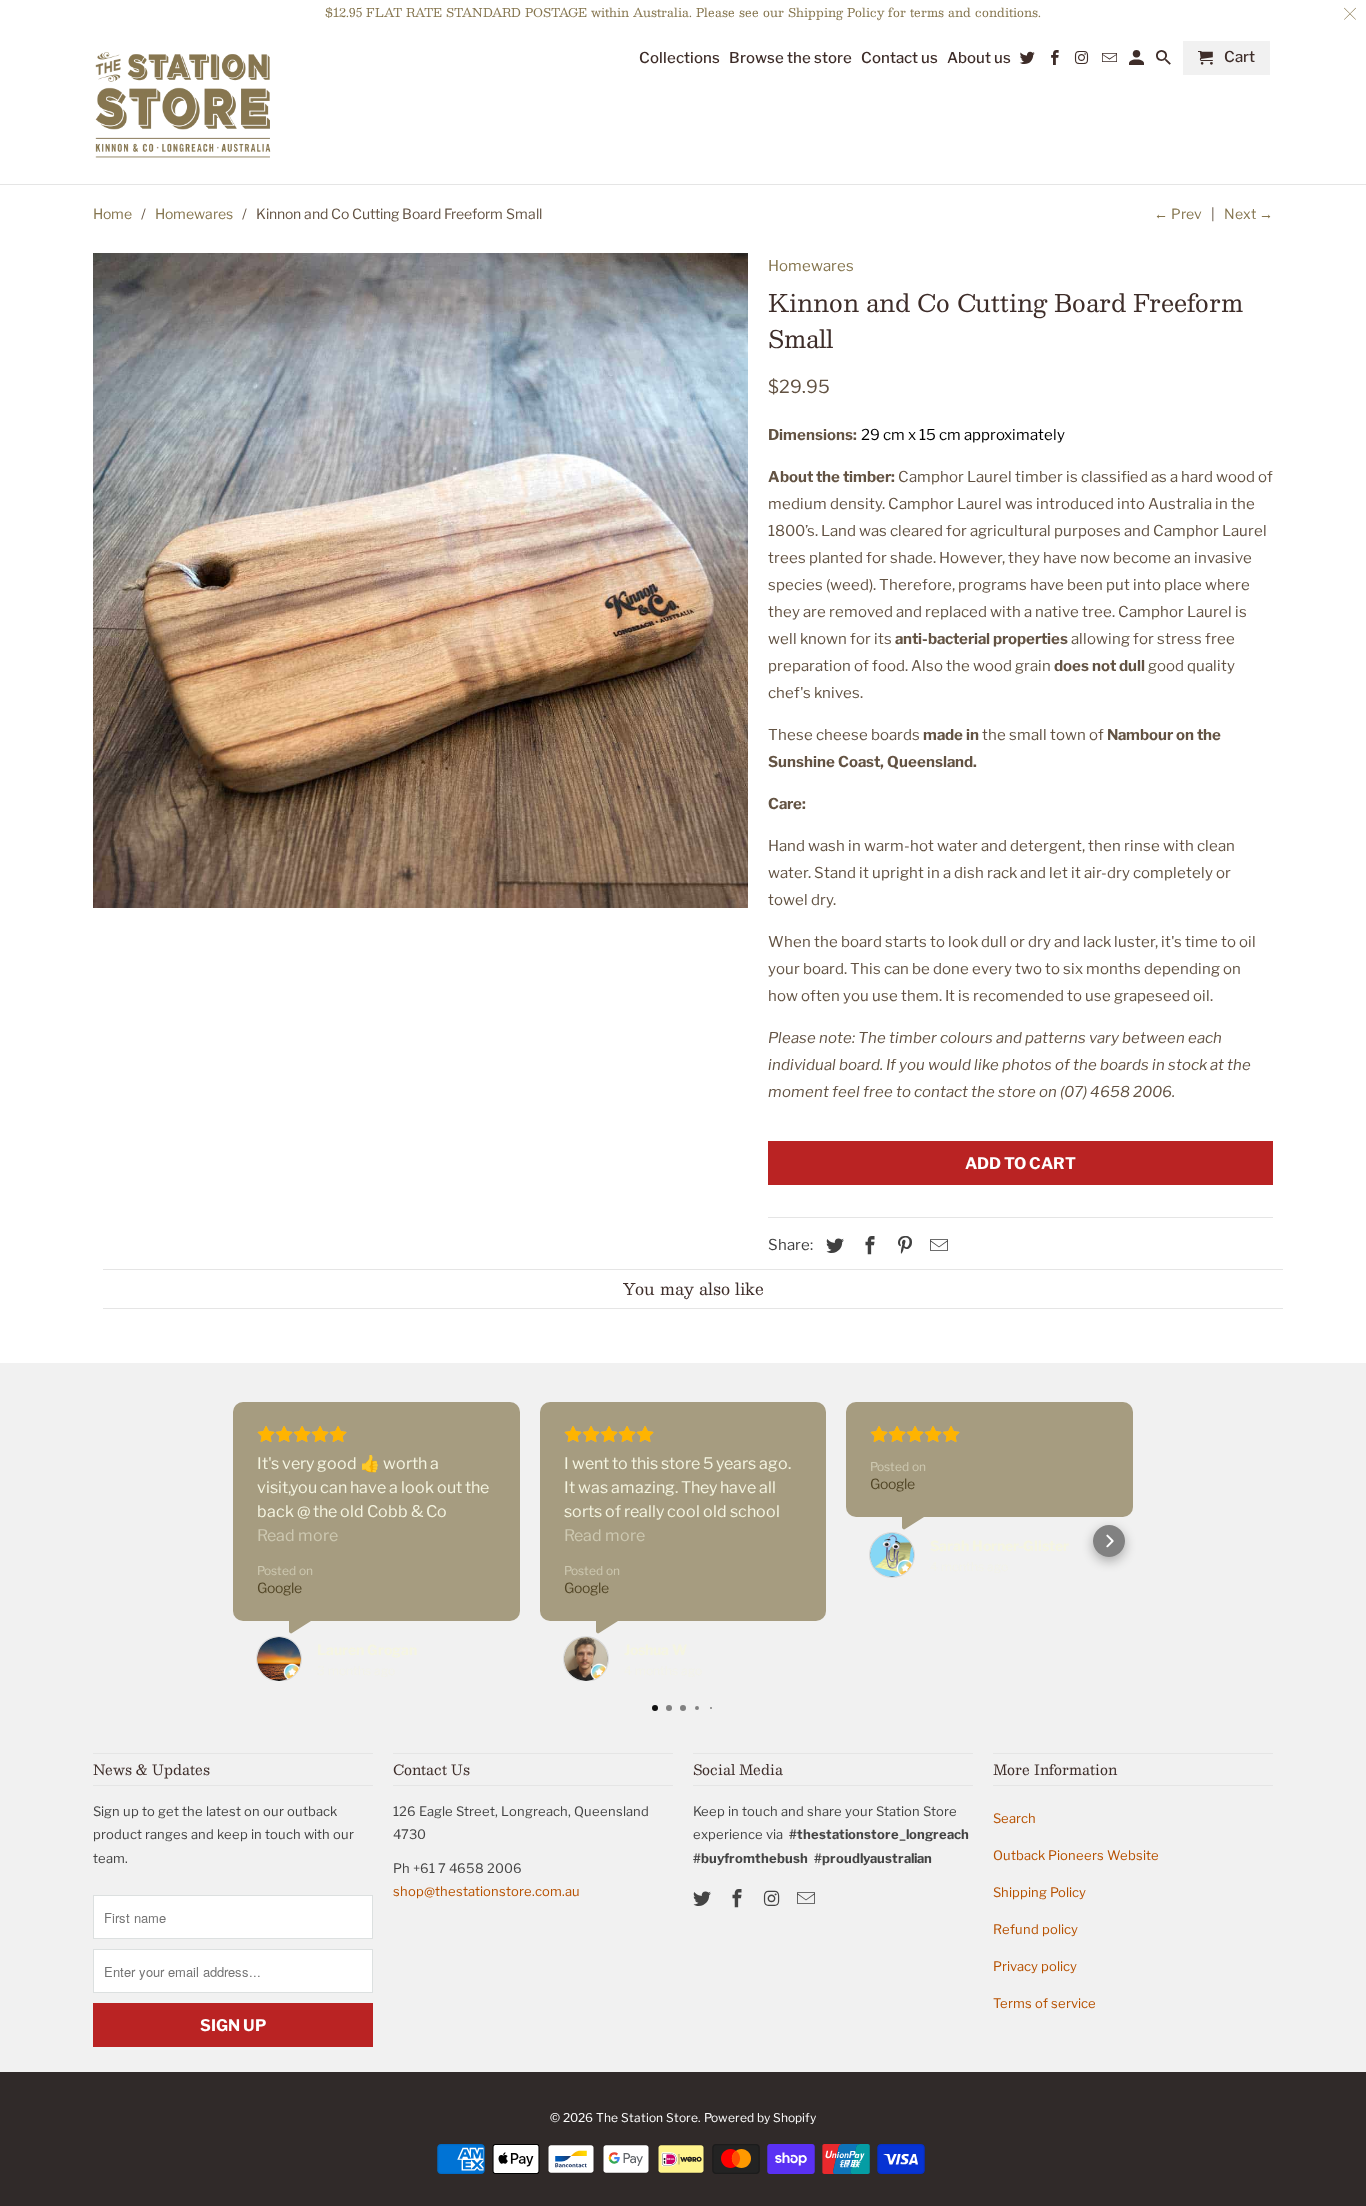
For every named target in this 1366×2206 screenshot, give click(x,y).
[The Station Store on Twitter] (704, 1898)
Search (1014, 1818)
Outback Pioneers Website (1076, 1855)
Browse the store (790, 58)
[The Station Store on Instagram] (774, 1898)
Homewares (194, 213)
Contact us (899, 58)
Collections (679, 58)
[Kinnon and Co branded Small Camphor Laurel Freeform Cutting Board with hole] (420, 580)
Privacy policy (1035, 1966)
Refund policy (1035, 1929)
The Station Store (647, 2117)
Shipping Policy (1039, 1892)
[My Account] (1138, 62)
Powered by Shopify (760, 2117)
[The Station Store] (183, 105)
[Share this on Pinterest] (902, 1245)
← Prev (1178, 213)
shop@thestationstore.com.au (486, 1891)
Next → (1248, 213)
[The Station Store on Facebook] (739, 1898)
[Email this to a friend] (936, 1245)
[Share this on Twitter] (832, 1245)
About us (979, 58)
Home (112, 213)
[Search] (1165, 62)
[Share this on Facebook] (867, 1245)
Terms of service (1044, 2003)
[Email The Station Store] (808, 1898)
